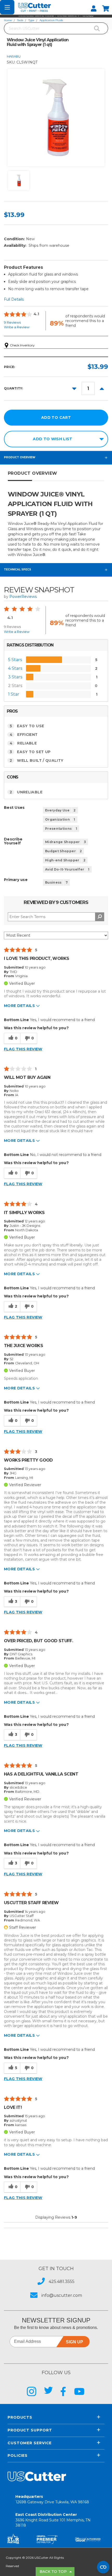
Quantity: (13, 388)
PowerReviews (23, 597)
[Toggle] (7, 7)
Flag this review (23, 1049)
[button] (56, 16)
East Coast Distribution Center (53, 2520)
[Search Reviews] (100, 917)
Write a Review (17, 327)
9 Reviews (12, 322)
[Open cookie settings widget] (103, 2567)
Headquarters (52, 2499)
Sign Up (74, 2342)
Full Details (14, 299)
